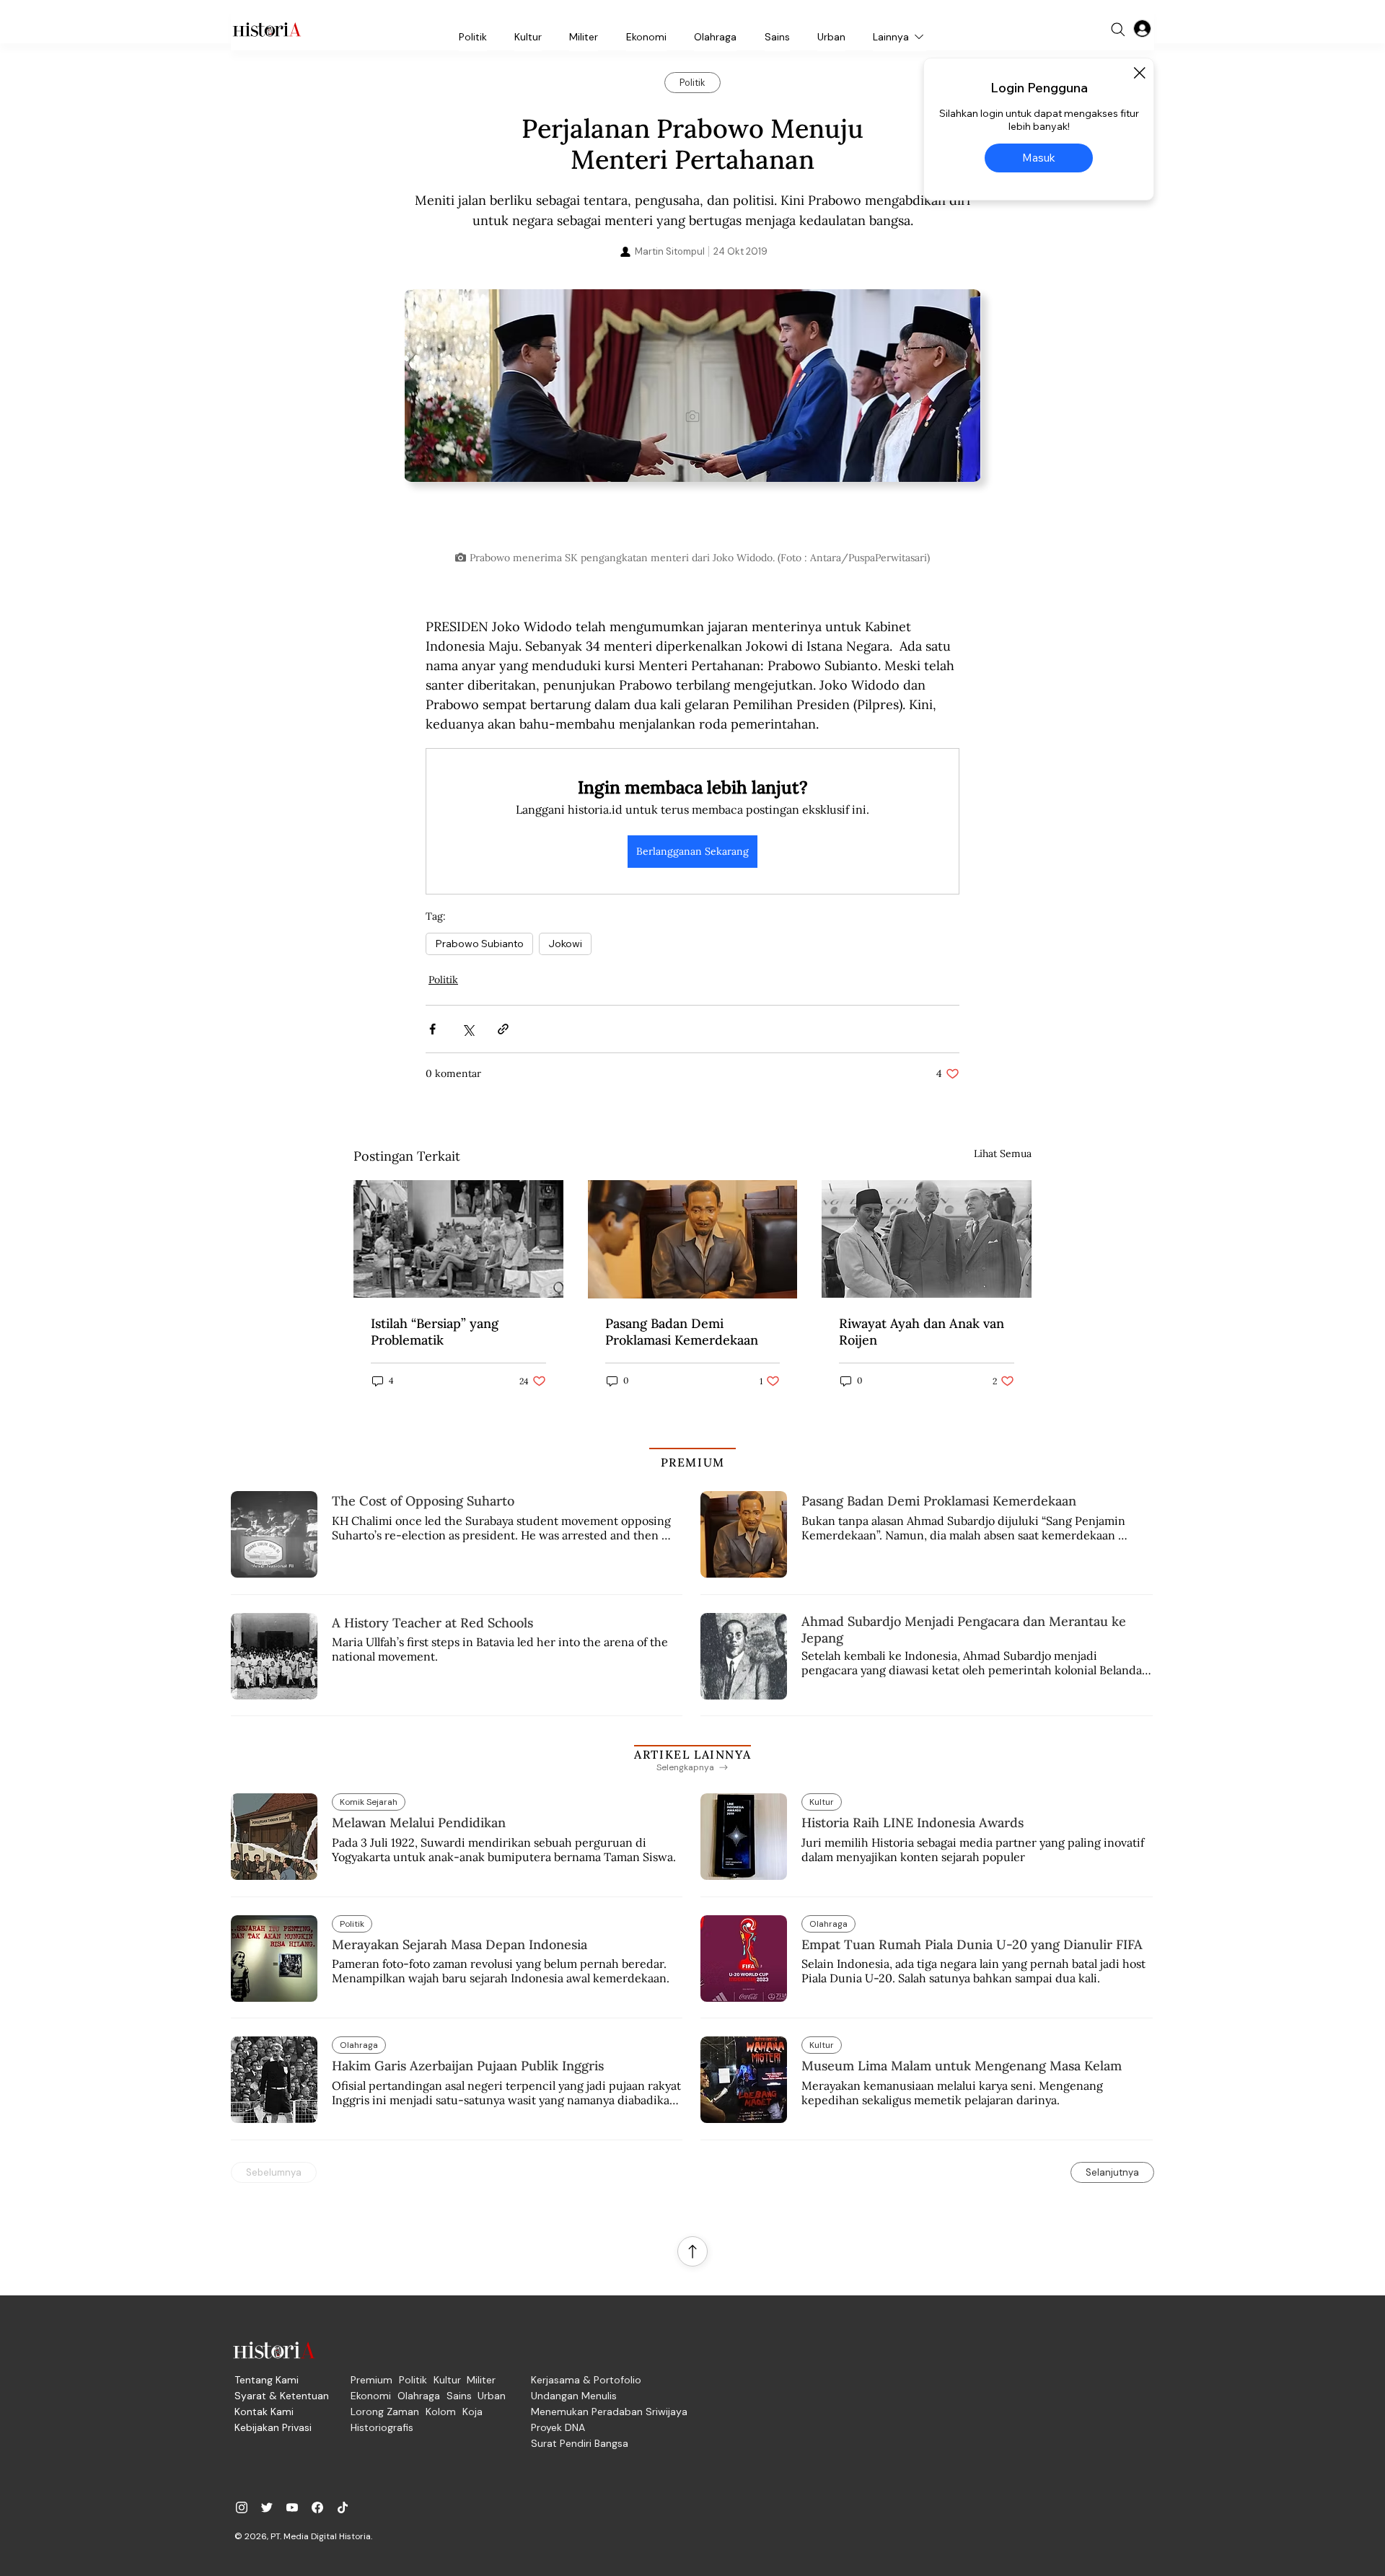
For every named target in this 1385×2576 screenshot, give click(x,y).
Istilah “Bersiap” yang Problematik (435, 1332)
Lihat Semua (1003, 1153)
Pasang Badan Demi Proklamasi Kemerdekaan (682, 1332)
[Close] (1139, 73)
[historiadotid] (242, 2507)
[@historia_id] (267, 2507)
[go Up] (692, 2251)
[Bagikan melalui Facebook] (432, 1029)
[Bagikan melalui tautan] (503, 1029)
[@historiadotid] (292, 2507)
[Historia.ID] (267, 30)
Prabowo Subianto (479, 944)
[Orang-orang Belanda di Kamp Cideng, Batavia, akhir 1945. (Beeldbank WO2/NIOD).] (458, 1239)
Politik (443, 980)
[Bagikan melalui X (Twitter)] (468, 1029)
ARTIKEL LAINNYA (692, 1754)
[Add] (692, 416)
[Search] (1118, 30)
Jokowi (565, 944)
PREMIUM (693, 1462)
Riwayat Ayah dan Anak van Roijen (922, 1332)
